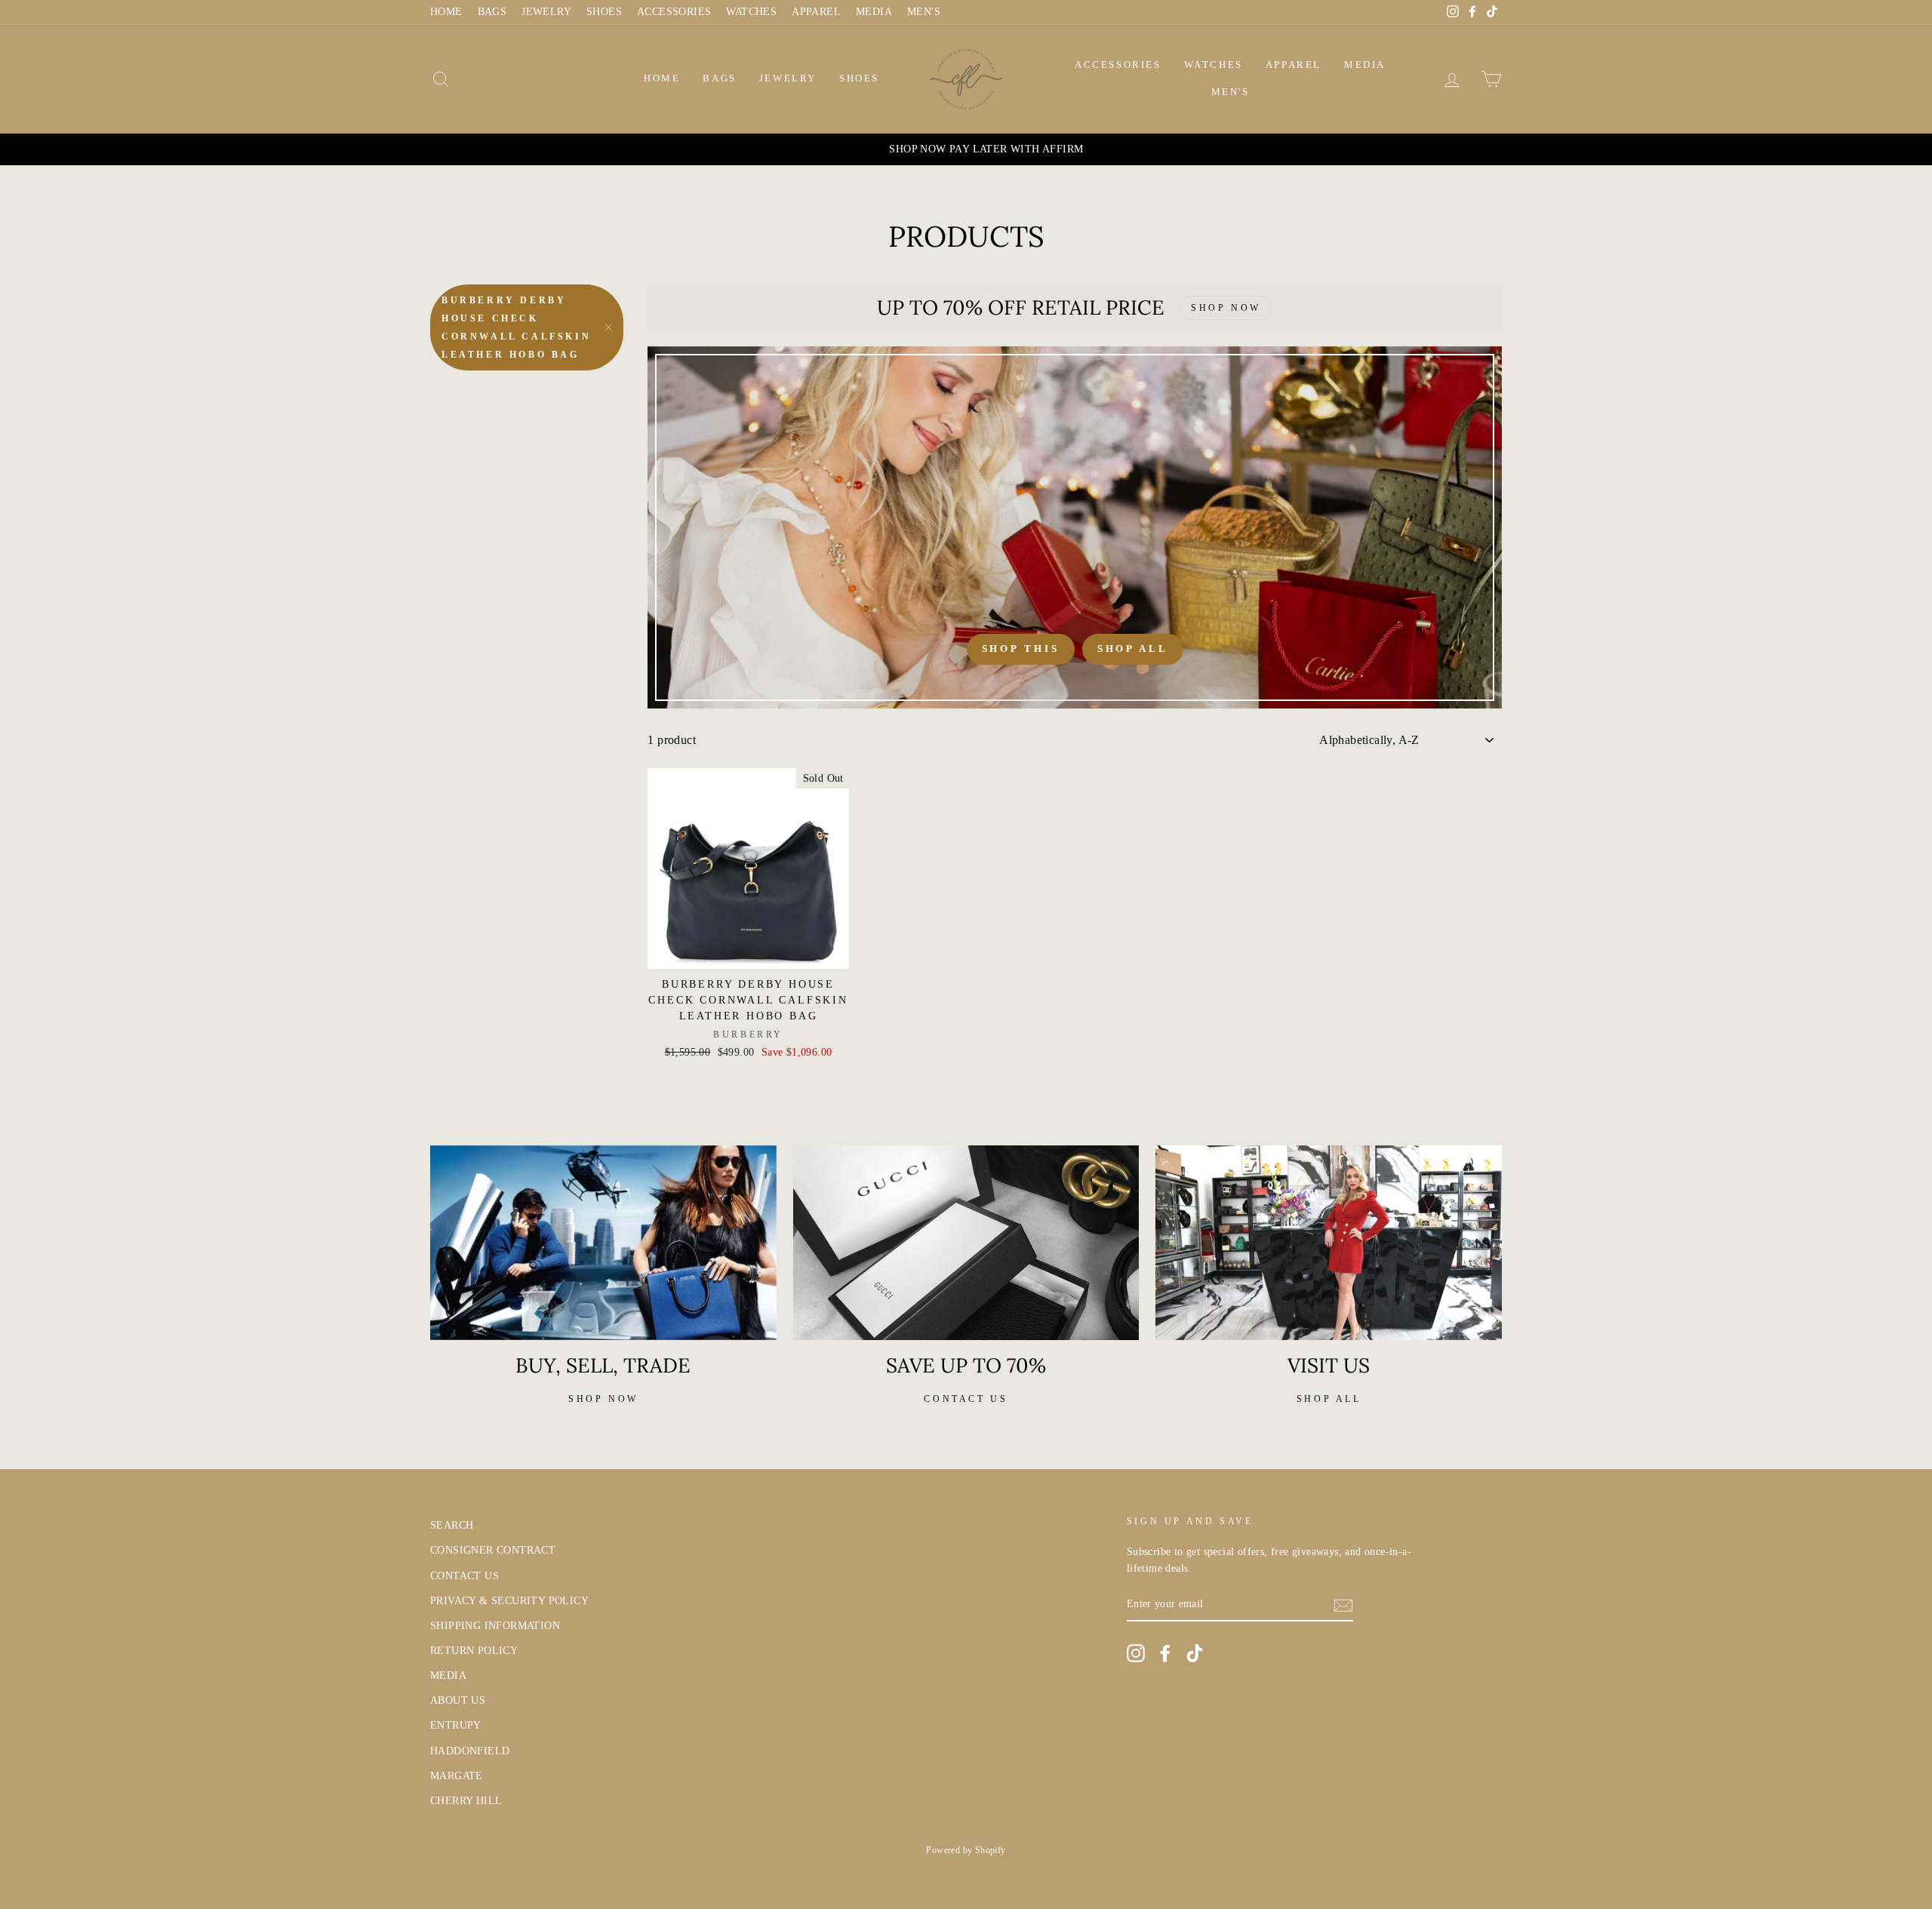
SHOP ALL (1329, 1399)
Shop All (1133, 649)
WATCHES (751, 12)
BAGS (492, 12)
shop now (603, 1399)
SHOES (604, 12)
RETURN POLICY (474, 1651)
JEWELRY (546, 12)
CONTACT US (465, 1576)
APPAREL (816, 12)
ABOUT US (458, 1700)
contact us (966, 1399)
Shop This (1021, 649)
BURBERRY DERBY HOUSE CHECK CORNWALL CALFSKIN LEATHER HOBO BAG (516, 327)
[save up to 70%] (966, 1243)
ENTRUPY (456, 1725)
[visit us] (1329, 1243)
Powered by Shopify (966, 1850)
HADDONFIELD (470, 1751)
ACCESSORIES (674, 12)
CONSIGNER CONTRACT (493, 1550)
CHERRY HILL (466, 1801)
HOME (446, 12)
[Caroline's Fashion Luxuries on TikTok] (1195, 1653)
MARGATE (457, 1776)
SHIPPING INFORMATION (495, 1626)
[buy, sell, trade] (603, 1243)
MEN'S (924, 12)
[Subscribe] (1343, 1605)
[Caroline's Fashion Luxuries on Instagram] (1136, 1653)
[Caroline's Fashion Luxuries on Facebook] (1165, 1653)
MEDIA (874, 12)
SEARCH (452, 1525)
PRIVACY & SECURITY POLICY (509, 1601)
